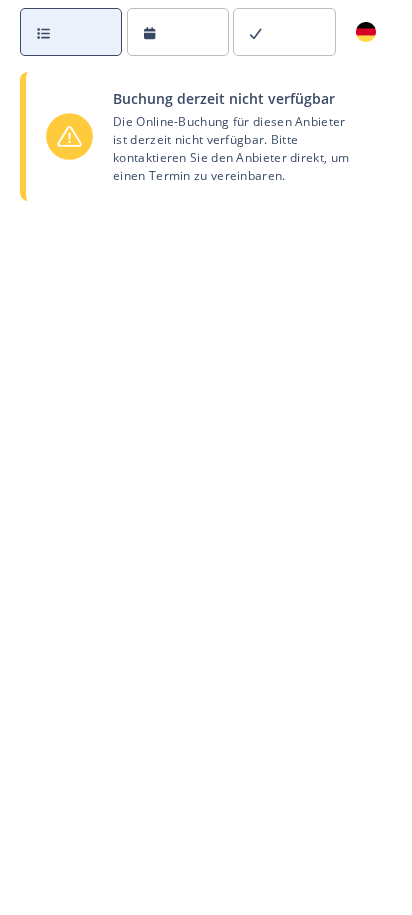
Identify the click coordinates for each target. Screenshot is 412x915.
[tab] (73, 32)
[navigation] (206, 32)
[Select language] (366, 32)
